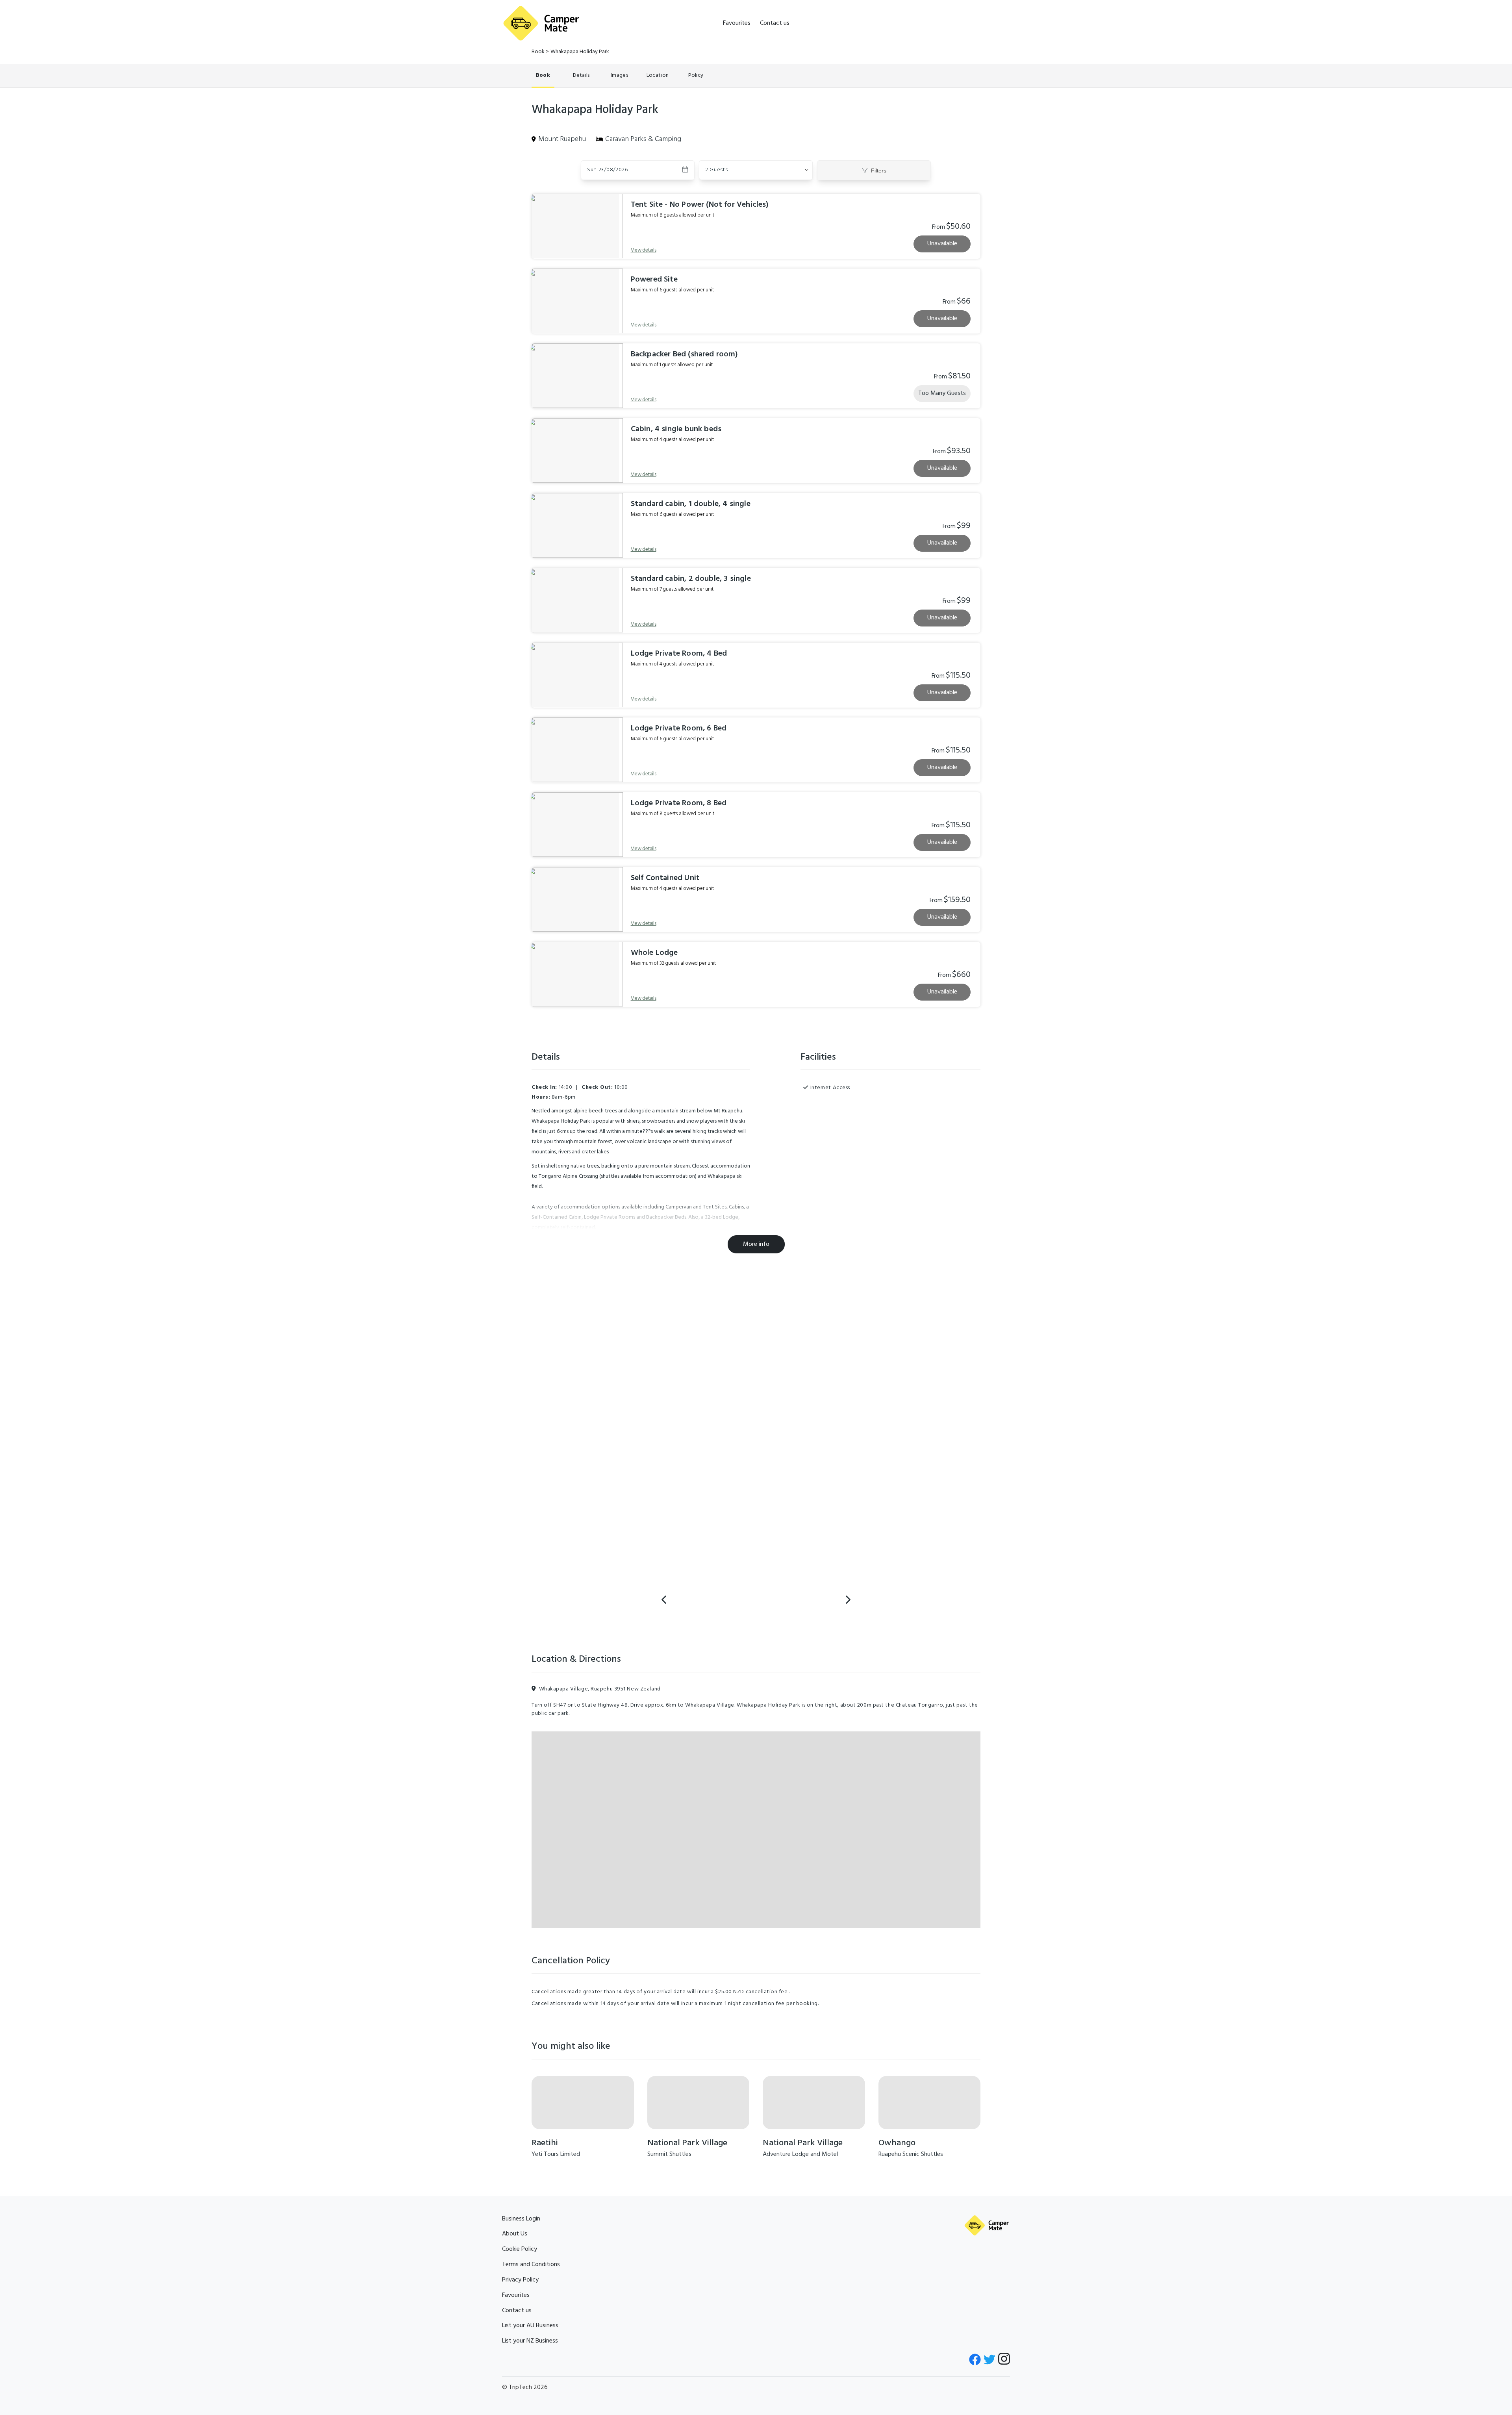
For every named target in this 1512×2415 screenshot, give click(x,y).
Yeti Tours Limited (556, 2154)
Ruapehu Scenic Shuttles (911, 2154)
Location (658, 75)
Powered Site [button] (654, 280)
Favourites (737, 23)
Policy (696, 75)
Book (538, 52)
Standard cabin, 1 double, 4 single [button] (691, 504)
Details (581, 75)
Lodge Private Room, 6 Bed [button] (679, 728)
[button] (756, 170)
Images (619, 75)
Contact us (775, 23)
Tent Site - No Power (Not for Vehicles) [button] (700, 205)
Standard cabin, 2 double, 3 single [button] (691, 579)
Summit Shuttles (669, 2154)
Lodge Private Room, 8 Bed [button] (679, 803)
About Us (515, 2234)
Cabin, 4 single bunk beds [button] (676, 429)
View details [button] (644, 250)
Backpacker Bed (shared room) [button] (685, 354)
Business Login (521, 2219)
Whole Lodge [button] (654, 953)
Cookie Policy (520, 2249)
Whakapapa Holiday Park (580, 52)
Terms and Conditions (531, 2265)
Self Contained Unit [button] (665, 878)
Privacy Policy (520, 2280)
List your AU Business (530, 2326)
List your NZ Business (530, 2341)
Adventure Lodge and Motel (800, 2154)
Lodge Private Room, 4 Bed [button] (679, 654)
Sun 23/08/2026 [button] (608, 170)
